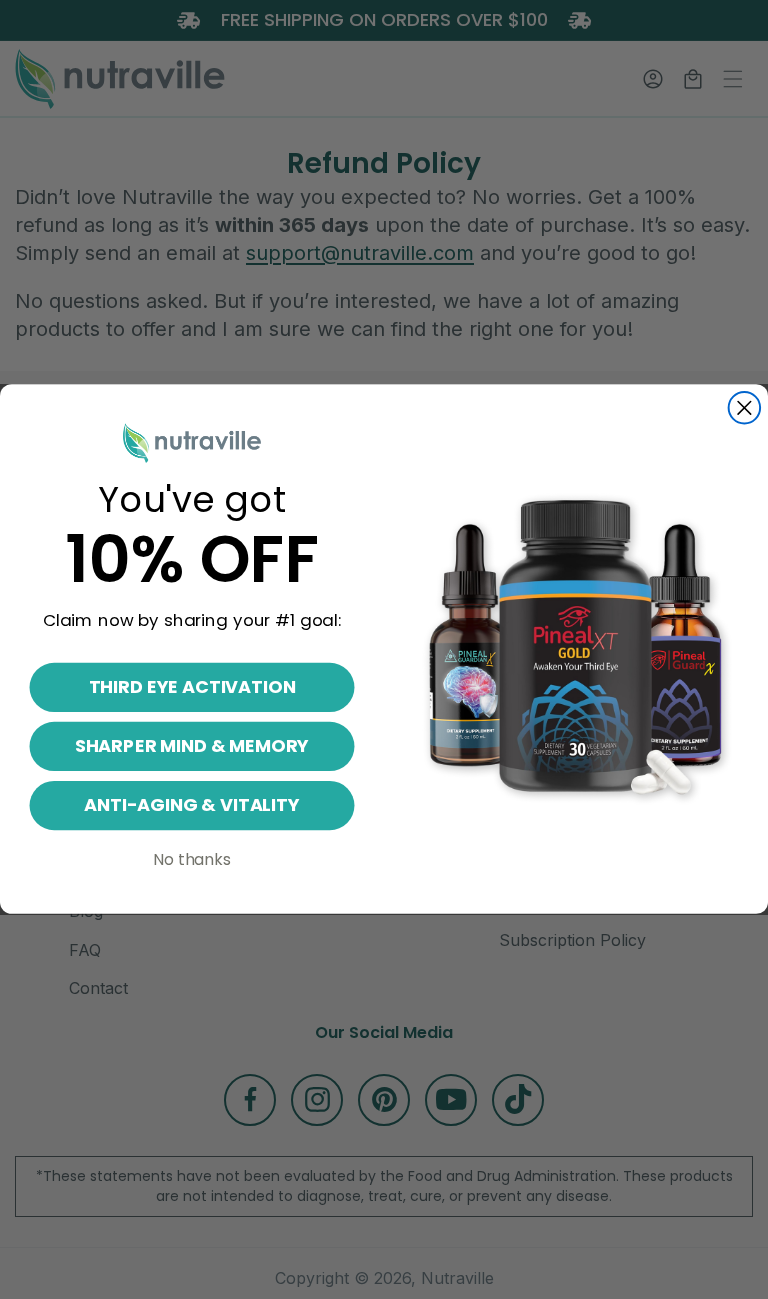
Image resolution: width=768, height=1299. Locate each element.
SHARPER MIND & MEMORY (192, 746)
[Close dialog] (745, 408)
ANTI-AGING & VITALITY (192, 805)
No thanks (192, 860)
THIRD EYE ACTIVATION (192, 687)
